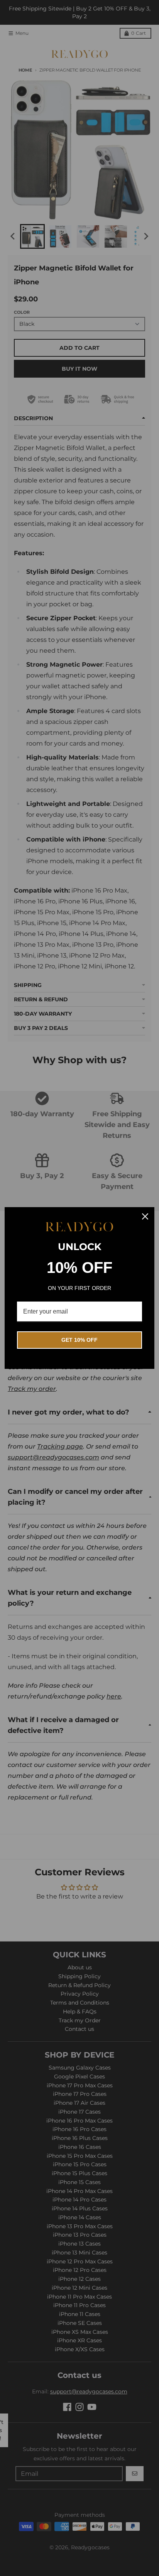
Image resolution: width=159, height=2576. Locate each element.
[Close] (145, 1216)
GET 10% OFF (79, 1340)
